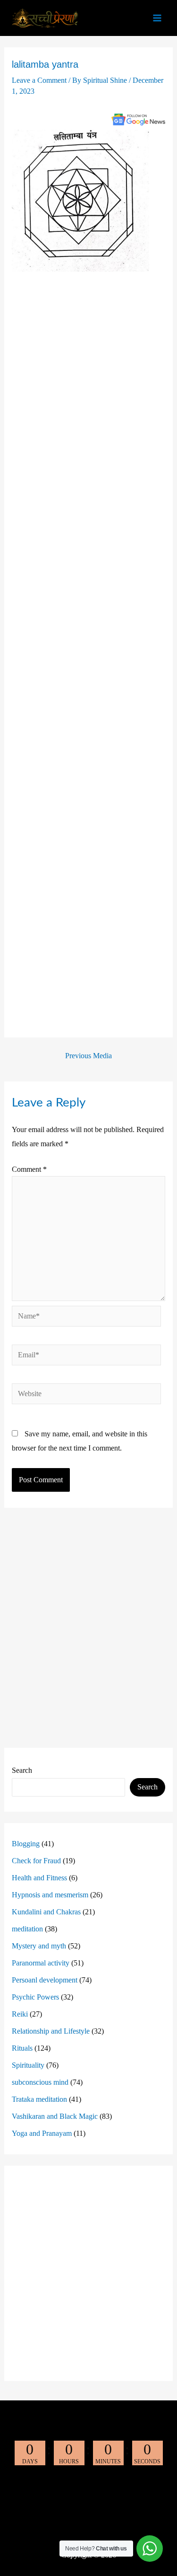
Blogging (26, 1844)
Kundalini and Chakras (46, 1912)
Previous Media (88, 1056)
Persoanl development (45, 1980)
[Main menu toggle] (157, 18)
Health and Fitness (39, 1878)
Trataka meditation (39, 2099)
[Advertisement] (89, 653)
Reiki (20, 2014)
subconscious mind (40, 2082)
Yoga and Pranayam (42, 2133)
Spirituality (28, 2065)
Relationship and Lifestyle (51, 2031)
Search (22, 1770)
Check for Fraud (36, 1861)
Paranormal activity (41, 1963)
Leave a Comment (39, 80)
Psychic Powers (35, 1997)
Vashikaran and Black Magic (55, 2116)
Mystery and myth (39, 1946)
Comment (29, 1169)
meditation (27, 1929)
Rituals (22, 2048)
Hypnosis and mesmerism (50, 1895)
